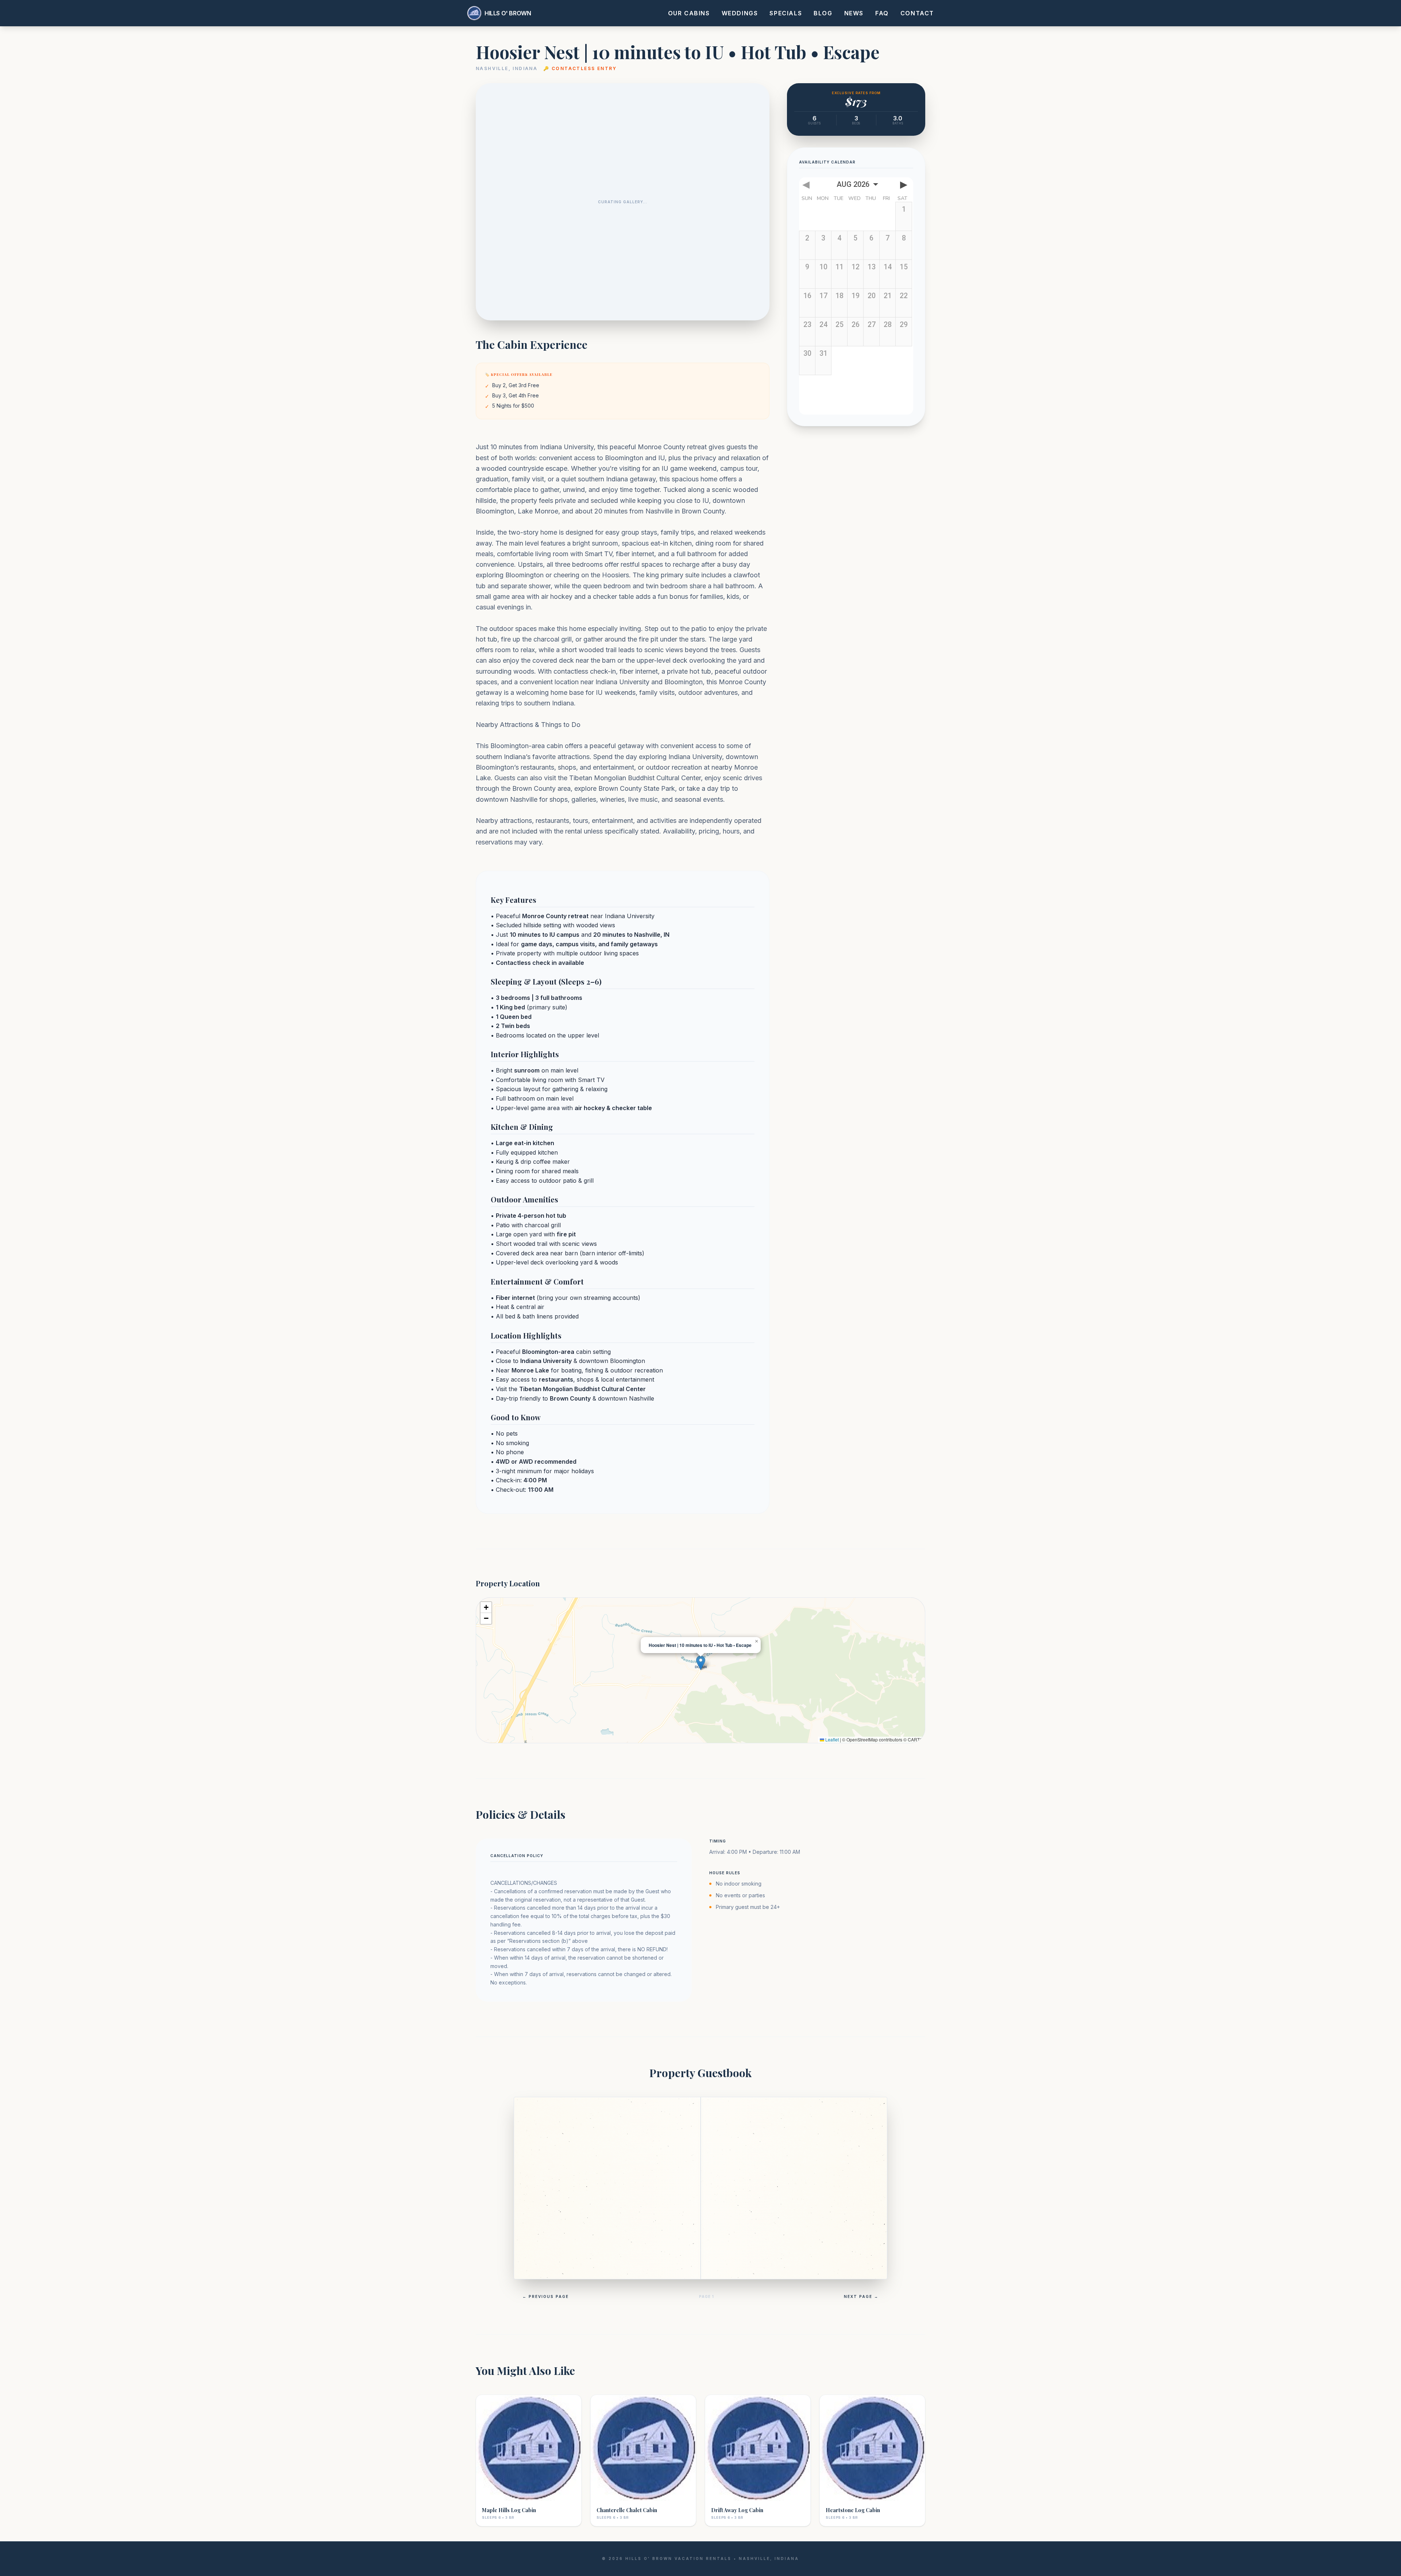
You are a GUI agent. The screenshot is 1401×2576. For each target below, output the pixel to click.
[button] (701, 1663)
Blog (823, 13)
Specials (786, 13)
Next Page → (861, 2296)
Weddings (740, 13)
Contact (917, 13)
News (854, 13)
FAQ (882, 13)
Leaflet (831, 1739)
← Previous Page (546, 2296)
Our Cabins (689, 13)
